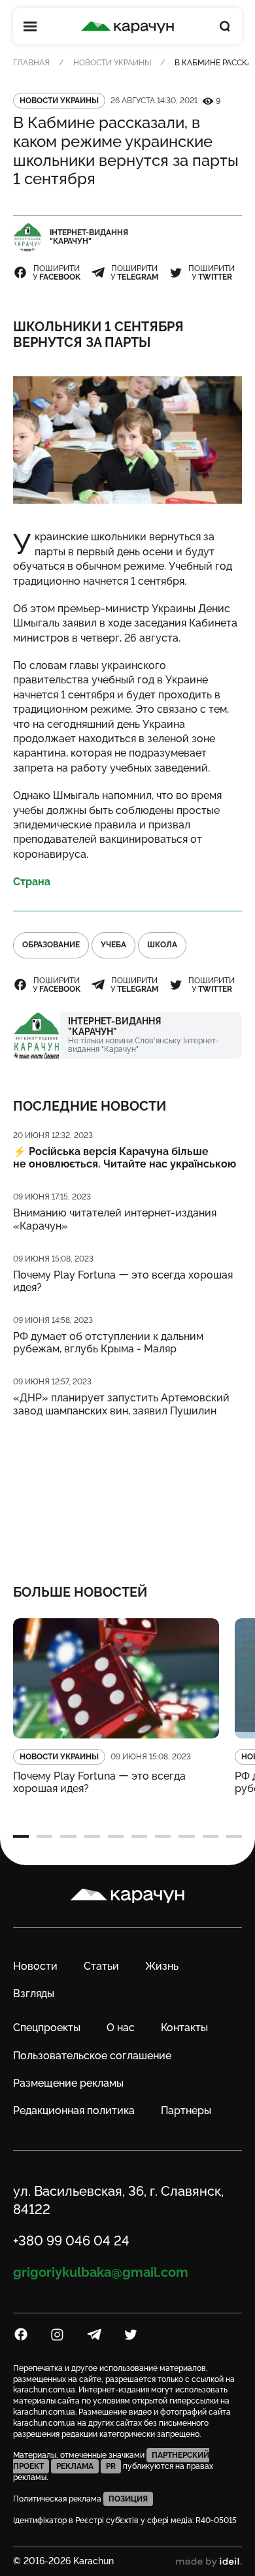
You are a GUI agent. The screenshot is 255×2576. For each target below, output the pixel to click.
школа (162, 945)
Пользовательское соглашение (92, 2056)
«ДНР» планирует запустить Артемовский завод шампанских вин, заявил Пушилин (121, 1404)
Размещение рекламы (68, 2083)
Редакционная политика (74, 2111)
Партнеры (186, 2111)
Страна (32, 882)
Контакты (184, 2028)
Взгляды (34, 1994)
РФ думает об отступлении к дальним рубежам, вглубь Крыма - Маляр (108, 1343)
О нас (121, 2028)
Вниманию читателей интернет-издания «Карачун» (115, 1219)
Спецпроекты (47, 2028)
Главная (31, 63)
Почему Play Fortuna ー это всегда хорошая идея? (123, 1281)
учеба (113, 945)
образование (51, 945)
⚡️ (125, 1158)
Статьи (101, 1966)
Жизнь (162, 1966)
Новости (35, 1966)
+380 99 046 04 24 (71, 2241)
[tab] (21, 1836)
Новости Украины (112, 63)
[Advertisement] (128, 1492)
